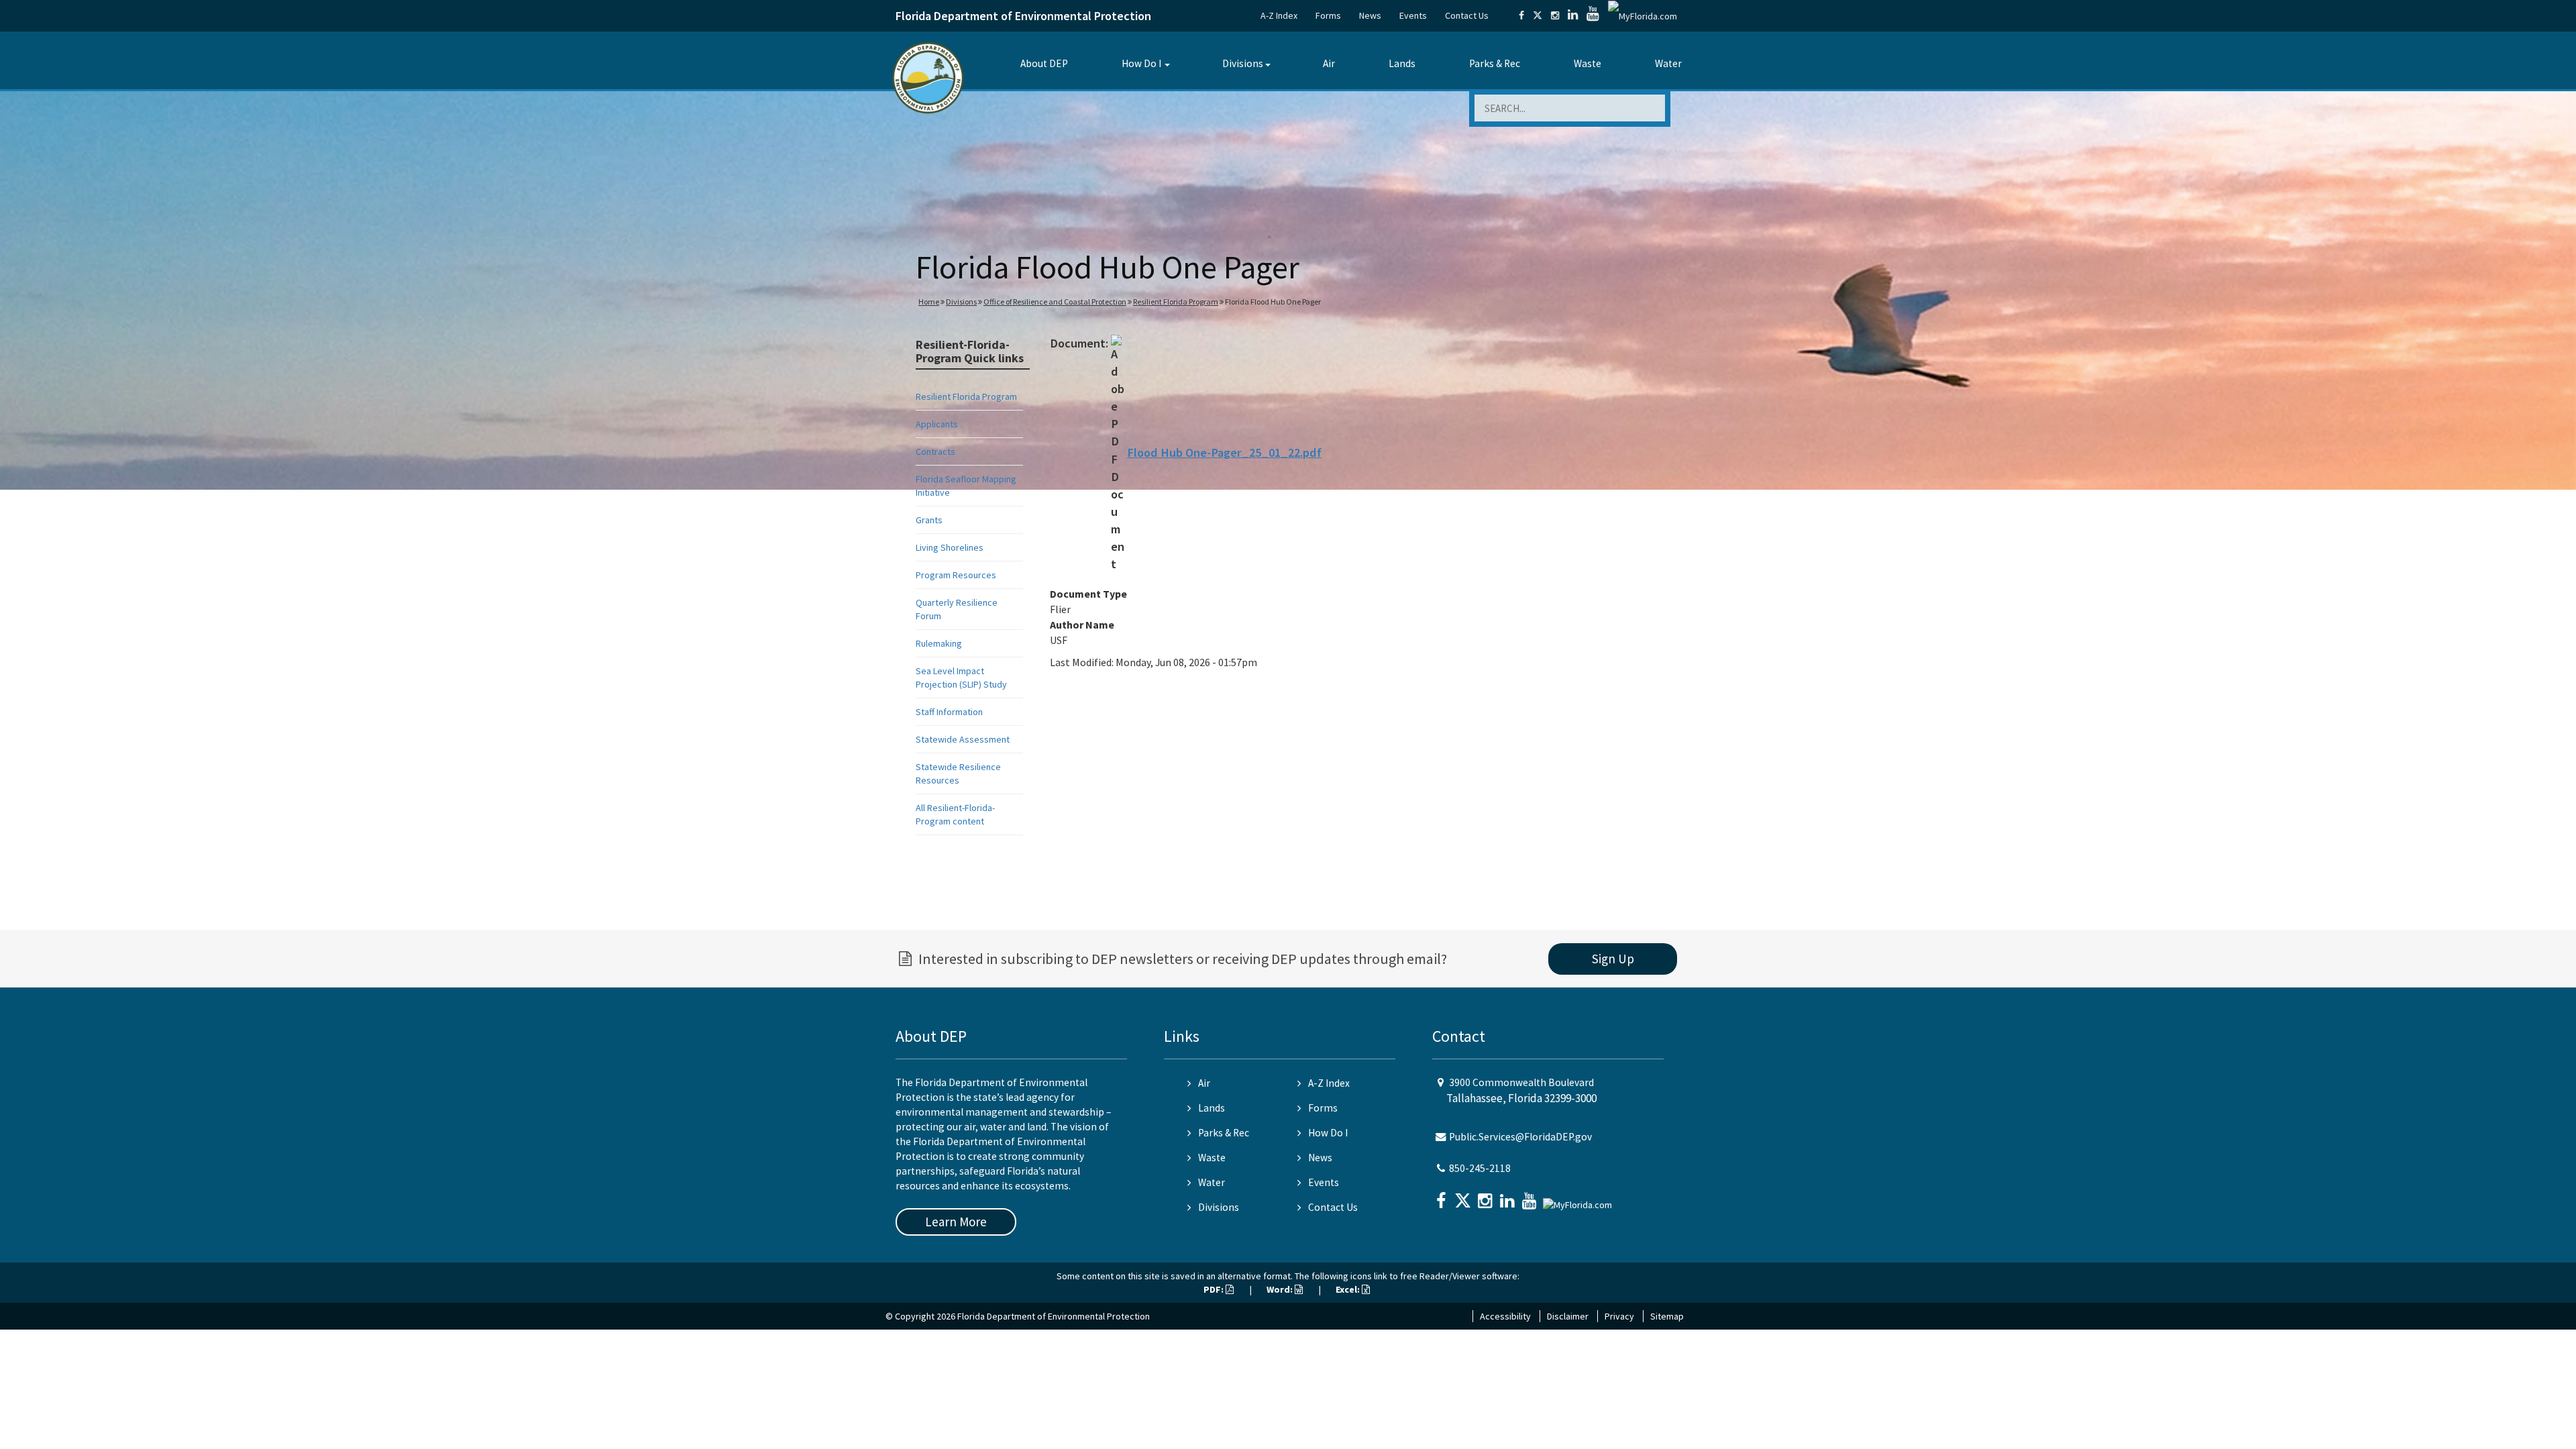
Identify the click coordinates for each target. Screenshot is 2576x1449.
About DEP (1044, 63)
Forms (1328, 15)
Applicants (937, 424)
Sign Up (1613, 959)
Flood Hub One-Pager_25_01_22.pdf (1224, 452)
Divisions (1243, 63)
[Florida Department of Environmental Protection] (928, 77)
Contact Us (1467, 15)
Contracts (935, 451)
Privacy (1619, 1316)
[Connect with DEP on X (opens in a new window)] (1538, 15)
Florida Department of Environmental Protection (1023, 16)
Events (1413, 15)
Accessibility (1505, 1316)
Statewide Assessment (963, 739)
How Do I (1141, 63)
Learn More (956, 1222)
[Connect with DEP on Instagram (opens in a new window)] (1555, 15)
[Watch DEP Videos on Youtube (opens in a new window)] (1593, 15)
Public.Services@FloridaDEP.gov (1520, 1137)
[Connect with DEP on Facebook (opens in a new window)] (1521, 15)
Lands (1402, 63)
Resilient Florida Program (1176, 302)
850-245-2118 (1480, 1168)
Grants (929, 520)
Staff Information (949, 712)
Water (1668, 63)
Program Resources (956, 575)
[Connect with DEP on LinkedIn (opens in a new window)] (1573, 15)
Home (929, 302)
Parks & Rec (1495, 63)
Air (1329, 63)
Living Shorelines (950, 547)
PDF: (1215, 1289)
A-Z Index (1279, 15)
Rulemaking (939, 643)
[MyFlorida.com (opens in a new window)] (1643, 15)
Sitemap (1667, 1316)
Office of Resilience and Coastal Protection (1055, 302)
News (1370, 15)
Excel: (1349, 1289)
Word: (1281, 1289)
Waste (1588, 63)
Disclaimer (1568, 1316)
